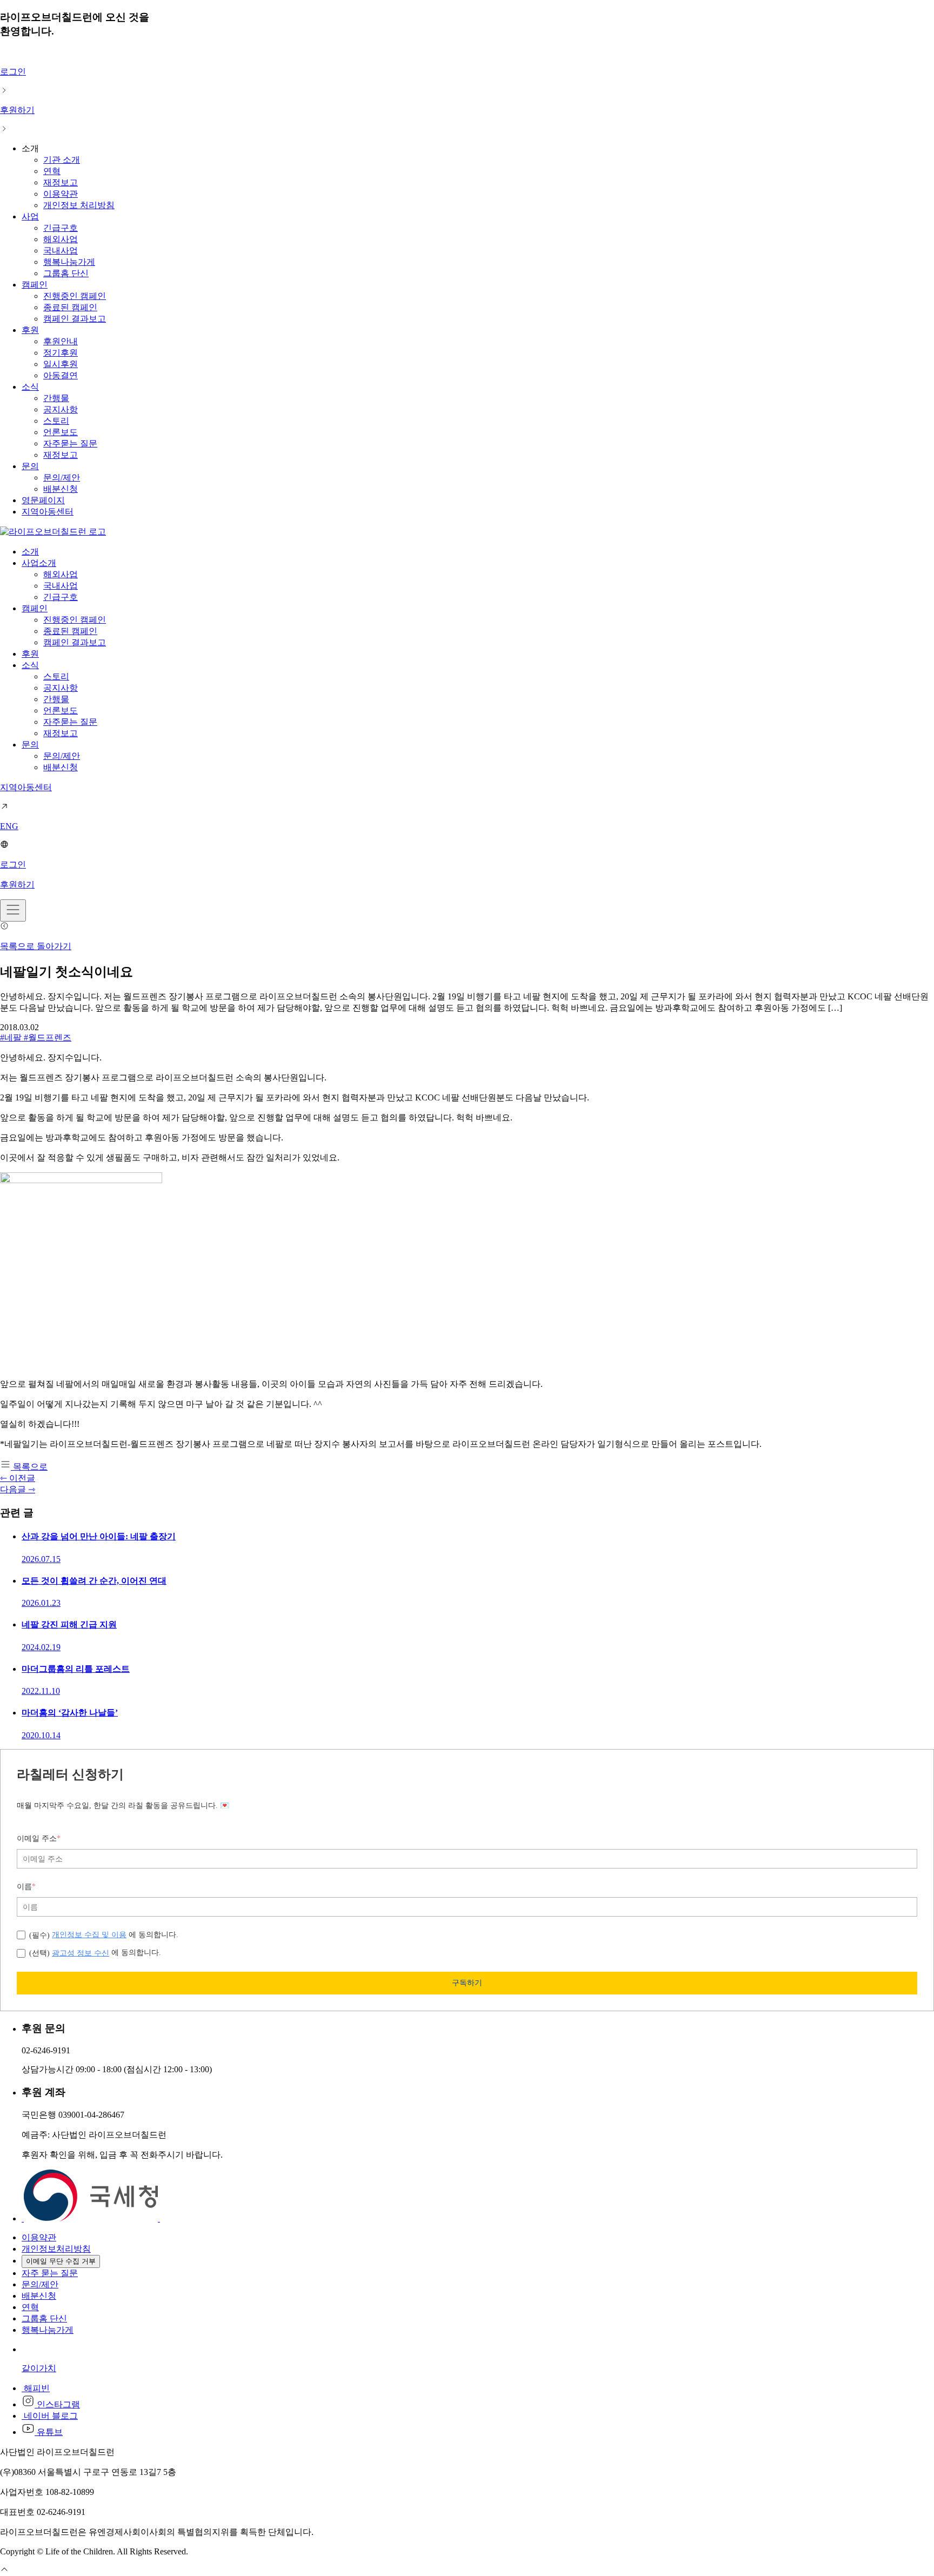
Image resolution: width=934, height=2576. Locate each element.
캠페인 (35, 285)
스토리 (56, 421)
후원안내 (61, 341)
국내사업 (61, 251)
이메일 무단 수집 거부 (61, 2261)
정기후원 (61, 353)
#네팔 (12, 1037)
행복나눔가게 (69, 262)
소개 (30, 552)
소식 (30, 387)
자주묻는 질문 (70, 443)
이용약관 (61, 194)
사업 (30, 216)
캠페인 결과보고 (75, 319)
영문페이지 (43, 500)
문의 (30, 466)
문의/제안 (62, 478)
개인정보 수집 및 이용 (89, 1934)
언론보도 (61, 432)
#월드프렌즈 (48, 1037)
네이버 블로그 (50, 2416)
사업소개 (39, 563)
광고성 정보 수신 (81, 1953)
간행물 (56, 398)
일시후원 (61, 364)
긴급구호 (61, 228)
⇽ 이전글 (18, 1478)
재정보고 (61, 182)
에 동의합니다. (104, 1935)
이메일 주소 (39, 1838)
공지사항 (61, 409)
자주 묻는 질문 (50, 2273)
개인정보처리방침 (56, 2249)
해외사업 (61, 239)
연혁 (52, 171)
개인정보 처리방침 (79, 205)
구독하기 (467, 1983)
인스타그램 (57, 2404)
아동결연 (61, 375)
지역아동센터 (48, 512)
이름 (26, 1887)
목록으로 (29, 1467)
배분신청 (61, 489)
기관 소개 (62, 160)
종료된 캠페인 (70, 307)
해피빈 (36, 2388)
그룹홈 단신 (66, 273)
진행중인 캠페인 (75, 296)
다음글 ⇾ (18, 1489)
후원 (30, 330)
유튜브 (49, 2432)
